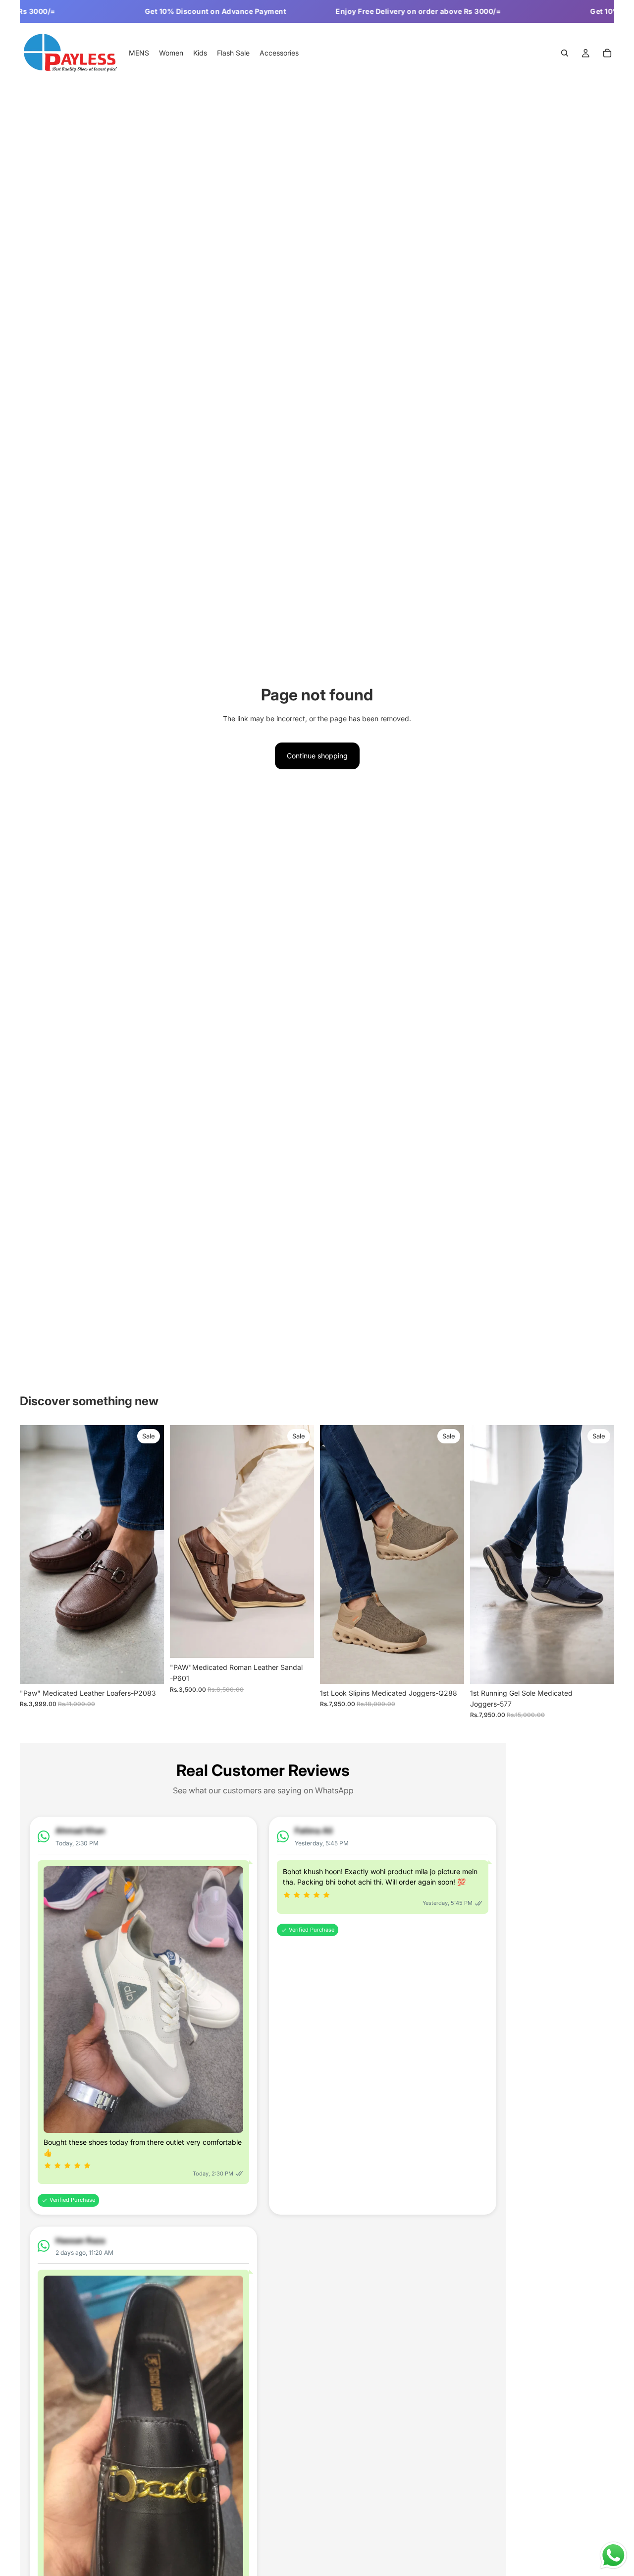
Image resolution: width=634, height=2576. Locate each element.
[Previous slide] (35, 1554)
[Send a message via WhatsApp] (613, 2555)
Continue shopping (317, 756)
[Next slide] (149, 1554)
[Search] (565, 54)
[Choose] (149, 1668)
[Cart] (607, 54)
